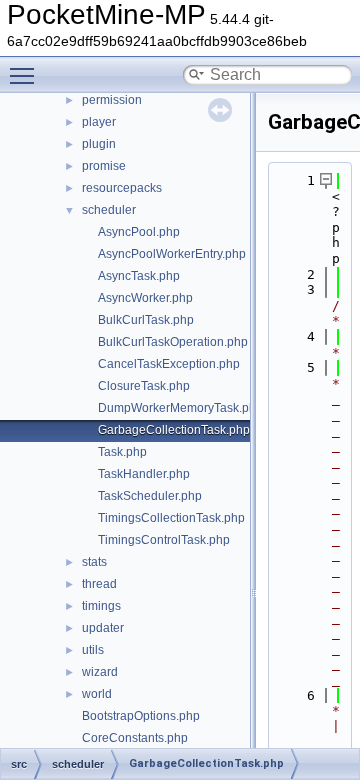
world (97, 694)
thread (99, 584)
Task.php (122, 452)
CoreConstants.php (135, 738)
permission (112, 100)
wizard (100, 672)
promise (104, 166)
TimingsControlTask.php (164, 540)
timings (101, 606)
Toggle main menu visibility (26, 75)
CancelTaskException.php (169, 364)
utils (93, 650)
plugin (99, 144)
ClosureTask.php (144, 386)
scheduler (109, 210)
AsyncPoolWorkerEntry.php (172, 254)
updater (103, 628)
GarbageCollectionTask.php (174, 430)
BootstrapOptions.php (141, 716)
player (99, 122)
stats (94, 562)
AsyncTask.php (139, 276)
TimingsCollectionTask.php (171, 518)
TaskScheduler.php (150, 496)
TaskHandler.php (144, 474)
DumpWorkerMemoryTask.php (180, 408)
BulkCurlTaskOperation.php (173, 342)
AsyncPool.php (139, 232)
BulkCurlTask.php (146, 320)
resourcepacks (122, 188)
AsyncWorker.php (145, 298)
